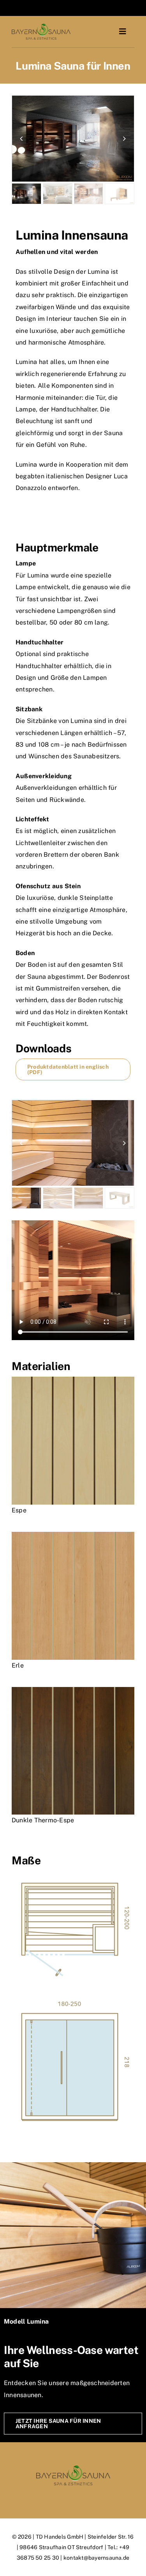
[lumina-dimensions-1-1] (73, 2004)
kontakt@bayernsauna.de (96, 2558)
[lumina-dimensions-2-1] (73, 1873)
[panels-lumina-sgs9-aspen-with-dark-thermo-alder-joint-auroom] (73, 1380)
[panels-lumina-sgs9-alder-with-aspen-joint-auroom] (73, 1535)
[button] (21, 138)
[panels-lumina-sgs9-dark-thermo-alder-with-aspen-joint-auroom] (73, 1690)
